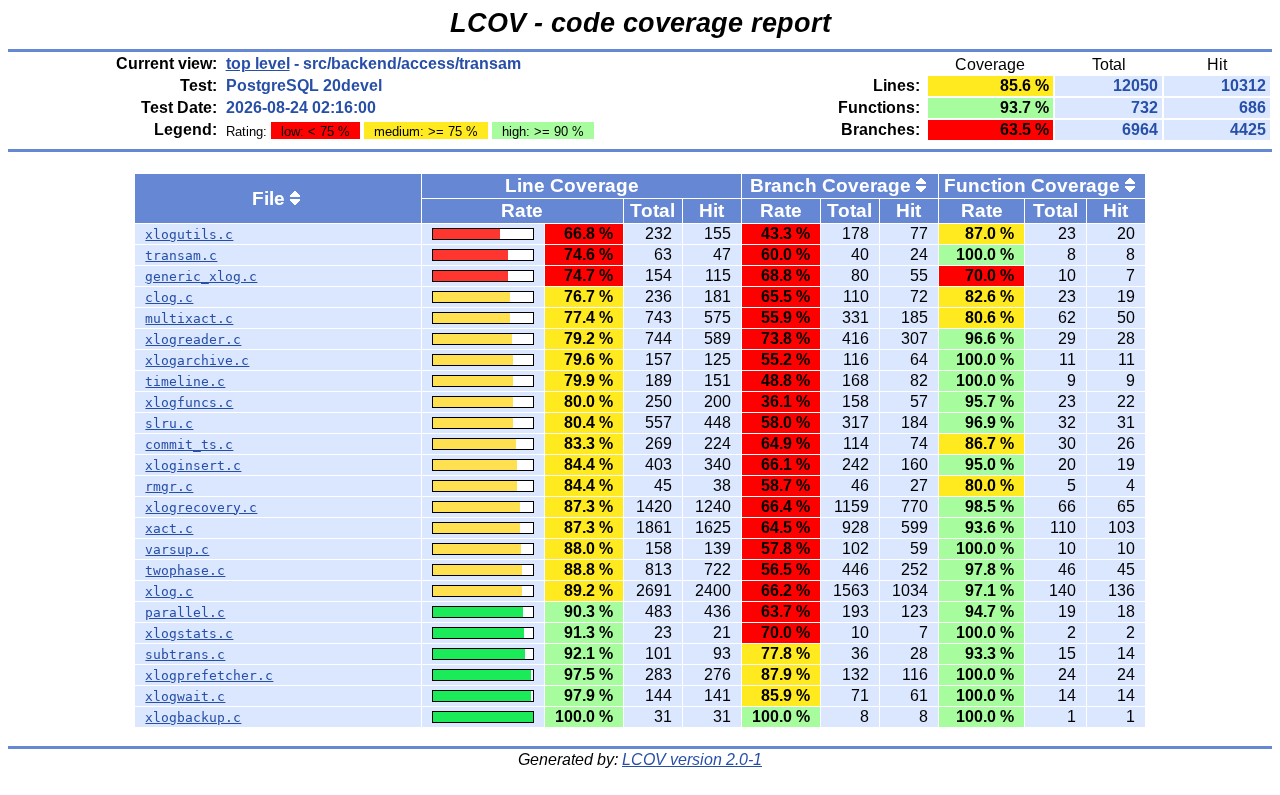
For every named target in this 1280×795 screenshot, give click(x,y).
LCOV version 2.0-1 (692, 759)
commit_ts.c (189, 444)
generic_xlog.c (201, 276)
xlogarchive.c (197, 360)
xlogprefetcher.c (209, 675)
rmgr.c (169, 486)
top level (258, 63)
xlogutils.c (189, 234)
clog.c (169, 297)
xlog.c (169, 591)
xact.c (169, 528)
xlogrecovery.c (201, 507)
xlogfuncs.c (189, 402)
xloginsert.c (193, 465)
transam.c (181, 255)
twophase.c (185, 570)
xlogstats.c (189, 633)
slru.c (169, 423)
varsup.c (177, 549)
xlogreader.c (193, 339)
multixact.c (189, 318)
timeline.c (185, 381)
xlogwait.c (185, 696)
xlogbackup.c (193, 717)
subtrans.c (185, 654)
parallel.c (185, 612)
